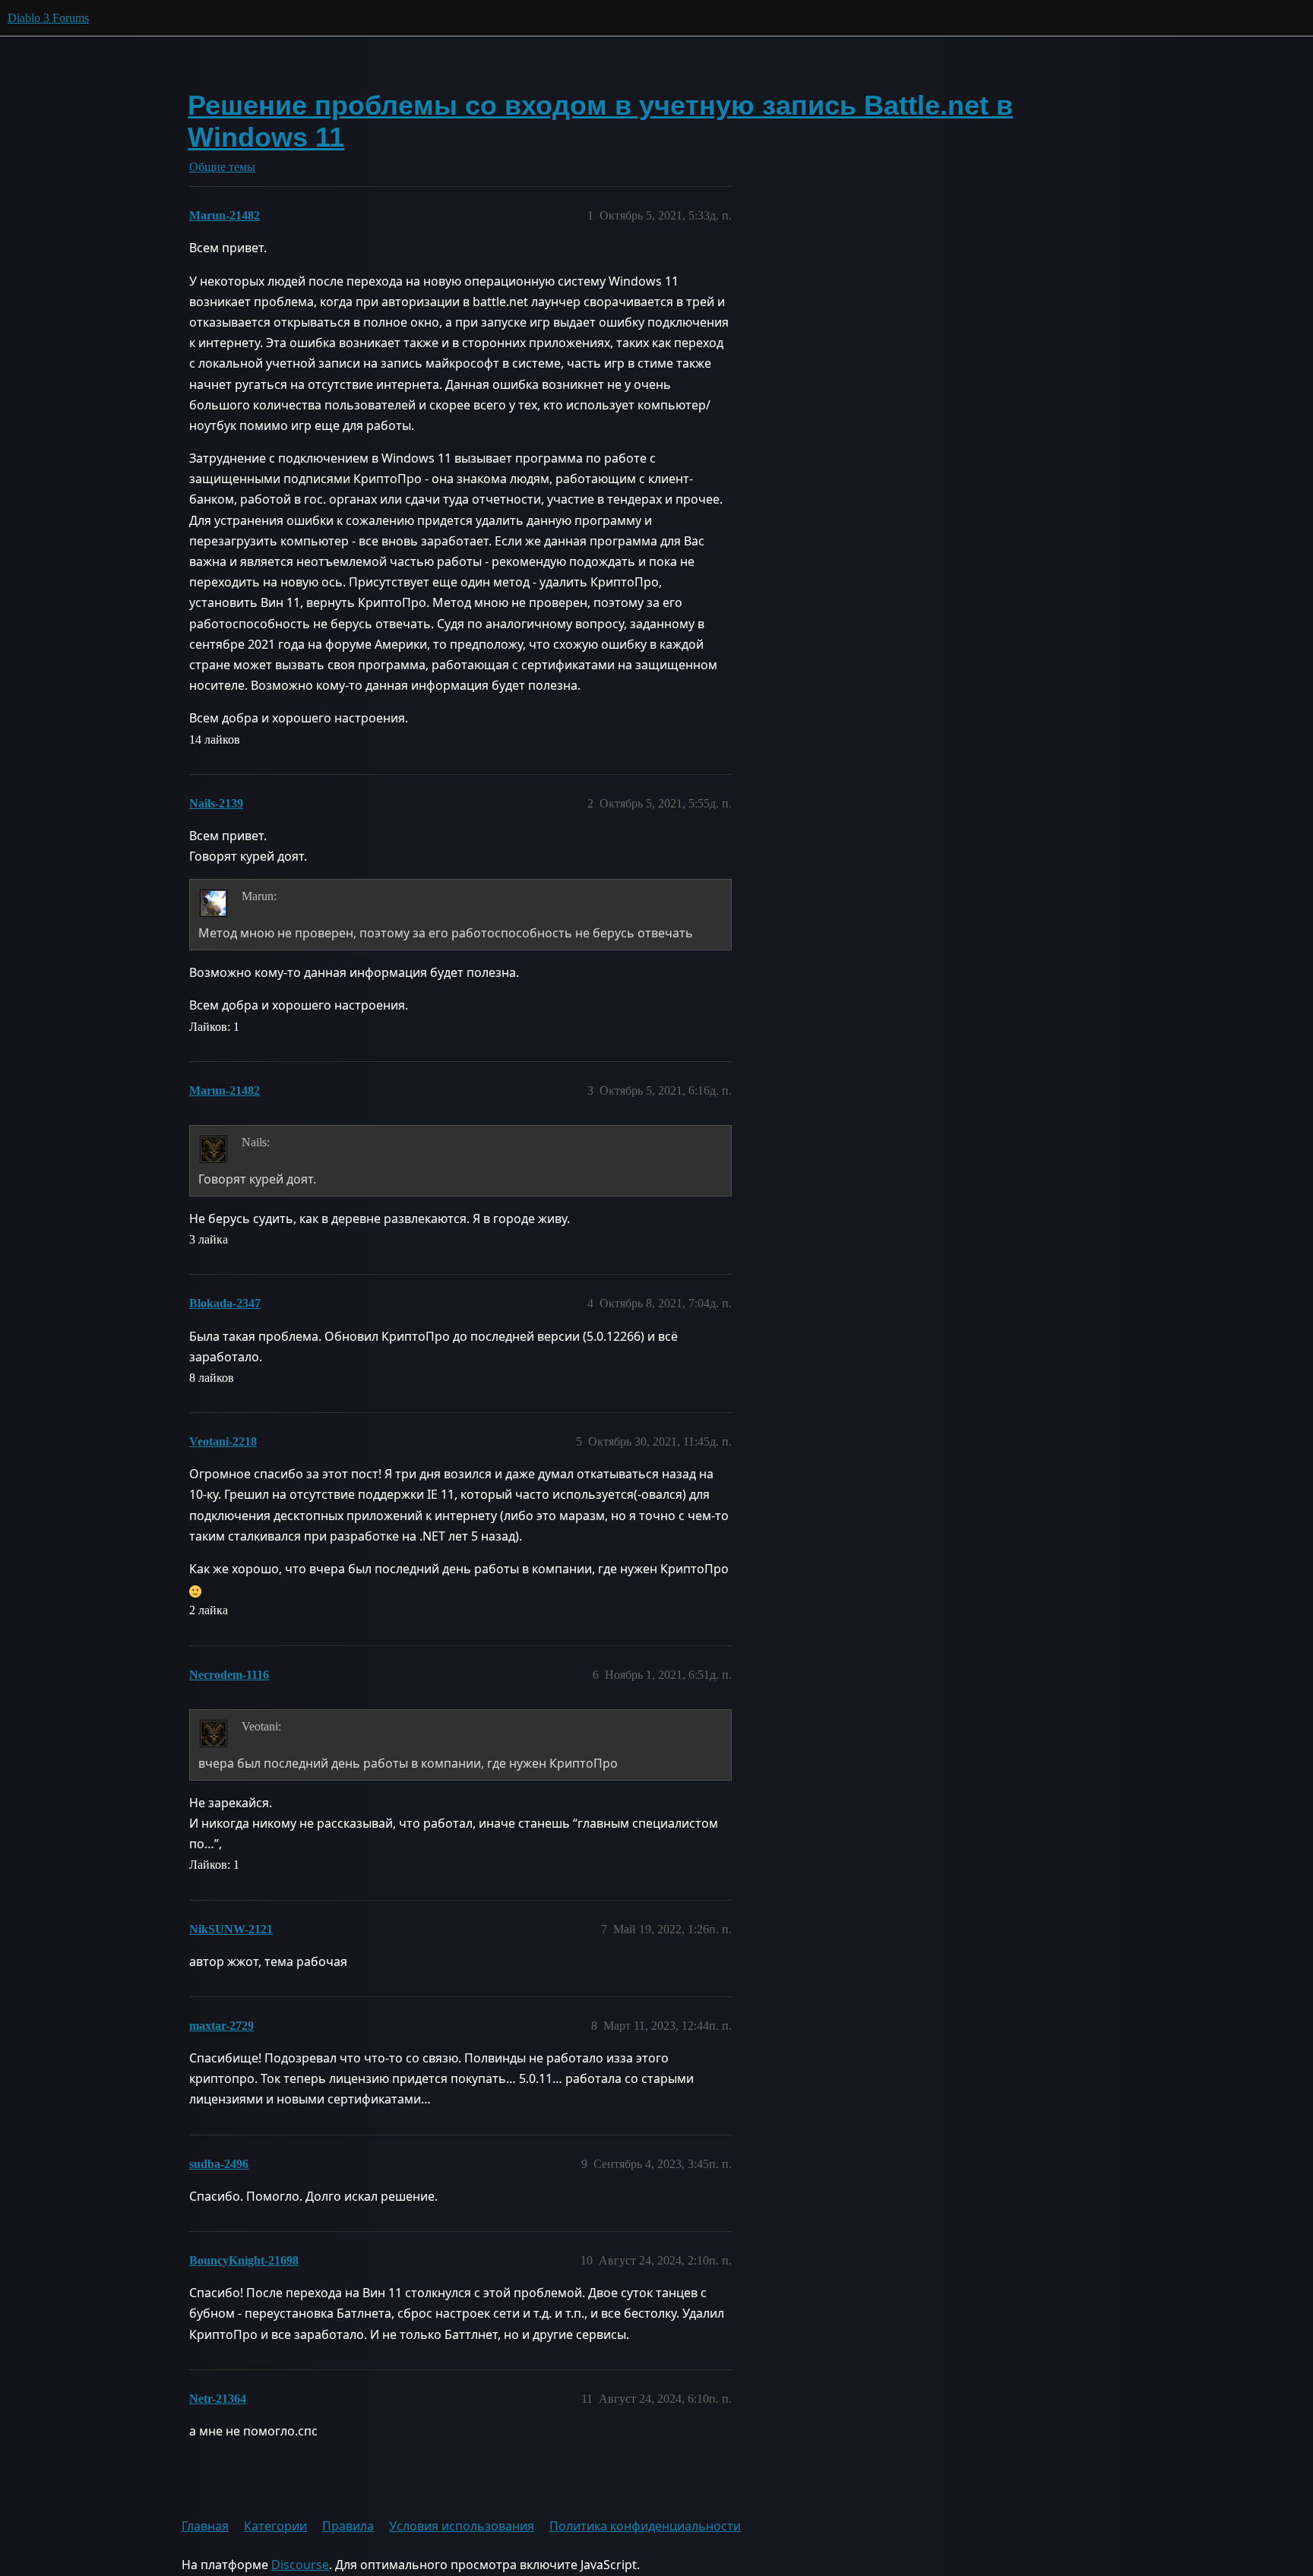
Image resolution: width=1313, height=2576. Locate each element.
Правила (348, 2526)
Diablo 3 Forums (48, 18)
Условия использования (462, 2526)
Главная (205, 2526)
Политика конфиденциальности (645, 2526)
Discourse (300, 2565)
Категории (275, 2526)
